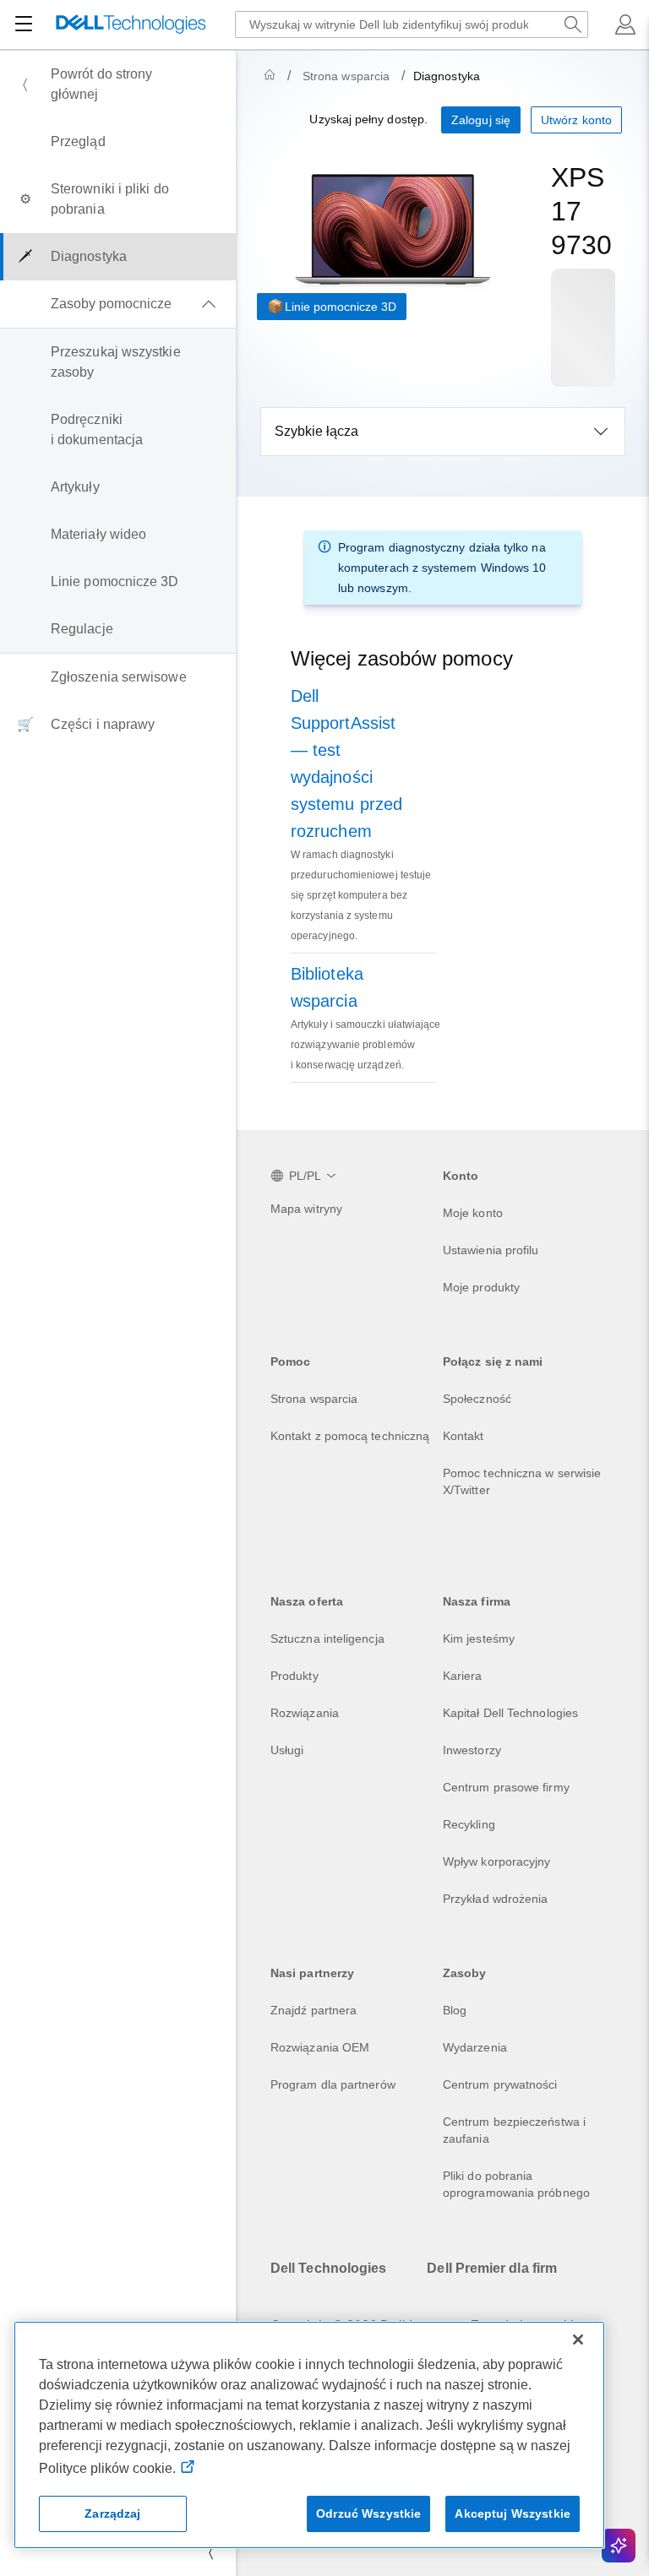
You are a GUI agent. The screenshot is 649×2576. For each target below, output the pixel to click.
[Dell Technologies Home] (131, 25)
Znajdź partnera (314, 2010)
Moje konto (473, 1213)
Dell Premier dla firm (492, 2268)
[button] (625, 24)
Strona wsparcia (346, 76)
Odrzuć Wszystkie (368, 2514)
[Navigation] (24, 24)
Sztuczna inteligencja (327, 1639)
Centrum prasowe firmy (506, 1787)
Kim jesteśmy (479, 1639)
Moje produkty (481, 1287)
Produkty (295, 1676)
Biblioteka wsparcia (327, 987)
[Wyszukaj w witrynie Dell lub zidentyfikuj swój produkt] (573, 24)
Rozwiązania (305, 1713)
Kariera (463, 1676)
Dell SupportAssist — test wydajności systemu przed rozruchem (346, 764)
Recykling (469, 1824)
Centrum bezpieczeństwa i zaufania (514, 2130)
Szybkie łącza (316, 431)
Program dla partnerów (333, 2084)
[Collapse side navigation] (210, 2552)
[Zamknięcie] (578, 2340)
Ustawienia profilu (491, 1250)
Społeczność (477, 1399)
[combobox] (412, 24)
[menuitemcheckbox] (118, 304)
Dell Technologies (328, 2268)
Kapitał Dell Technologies (510, 1713)
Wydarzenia (475, 2047)
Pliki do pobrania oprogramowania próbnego (516, 2184)
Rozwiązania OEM (320, 2047)
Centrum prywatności (500, 2084)
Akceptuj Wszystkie (513, 2514)
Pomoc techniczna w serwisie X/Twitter (522, 1481)
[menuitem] (118, 84)
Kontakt (464, 1436)
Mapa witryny (306, 1209)
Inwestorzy (472, 1750)
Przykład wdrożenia (495, 1899)
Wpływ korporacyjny (496, 1861)
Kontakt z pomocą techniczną (350, 1436)
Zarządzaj (112, 2514)
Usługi (287, 1750)
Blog (455, 2010)
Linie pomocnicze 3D (341, 307)
